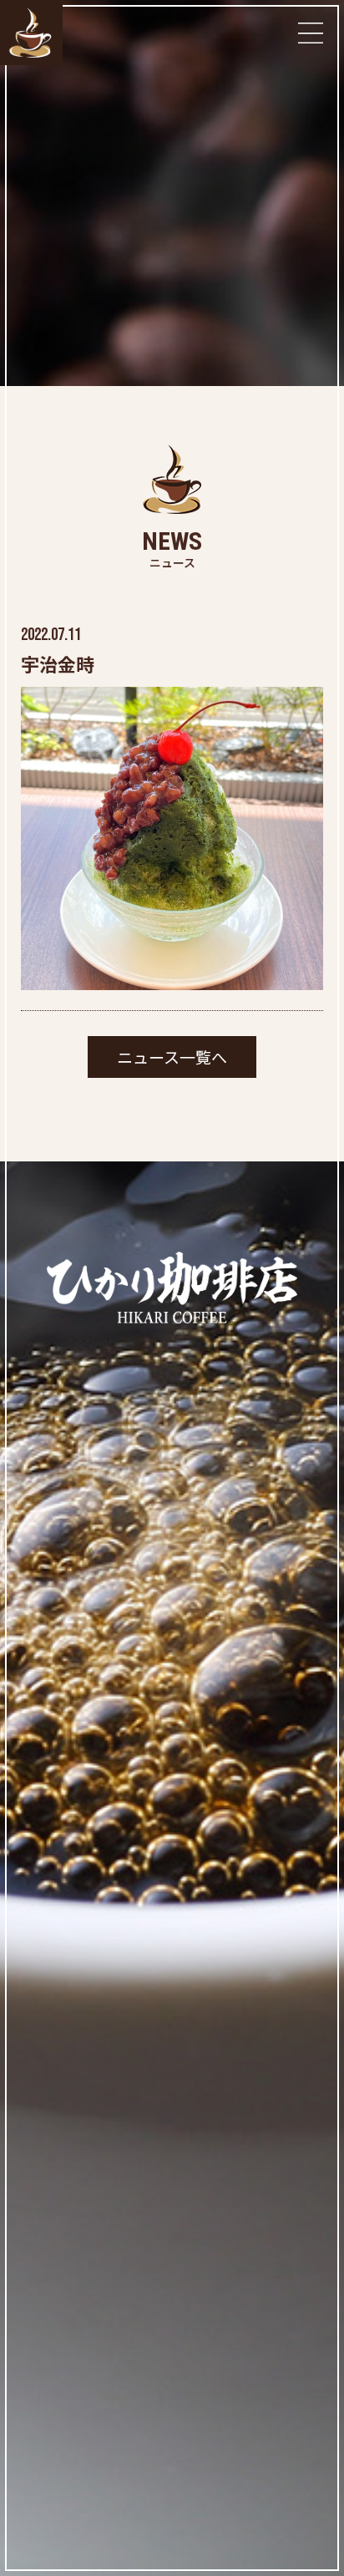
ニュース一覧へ (172, 1057)
